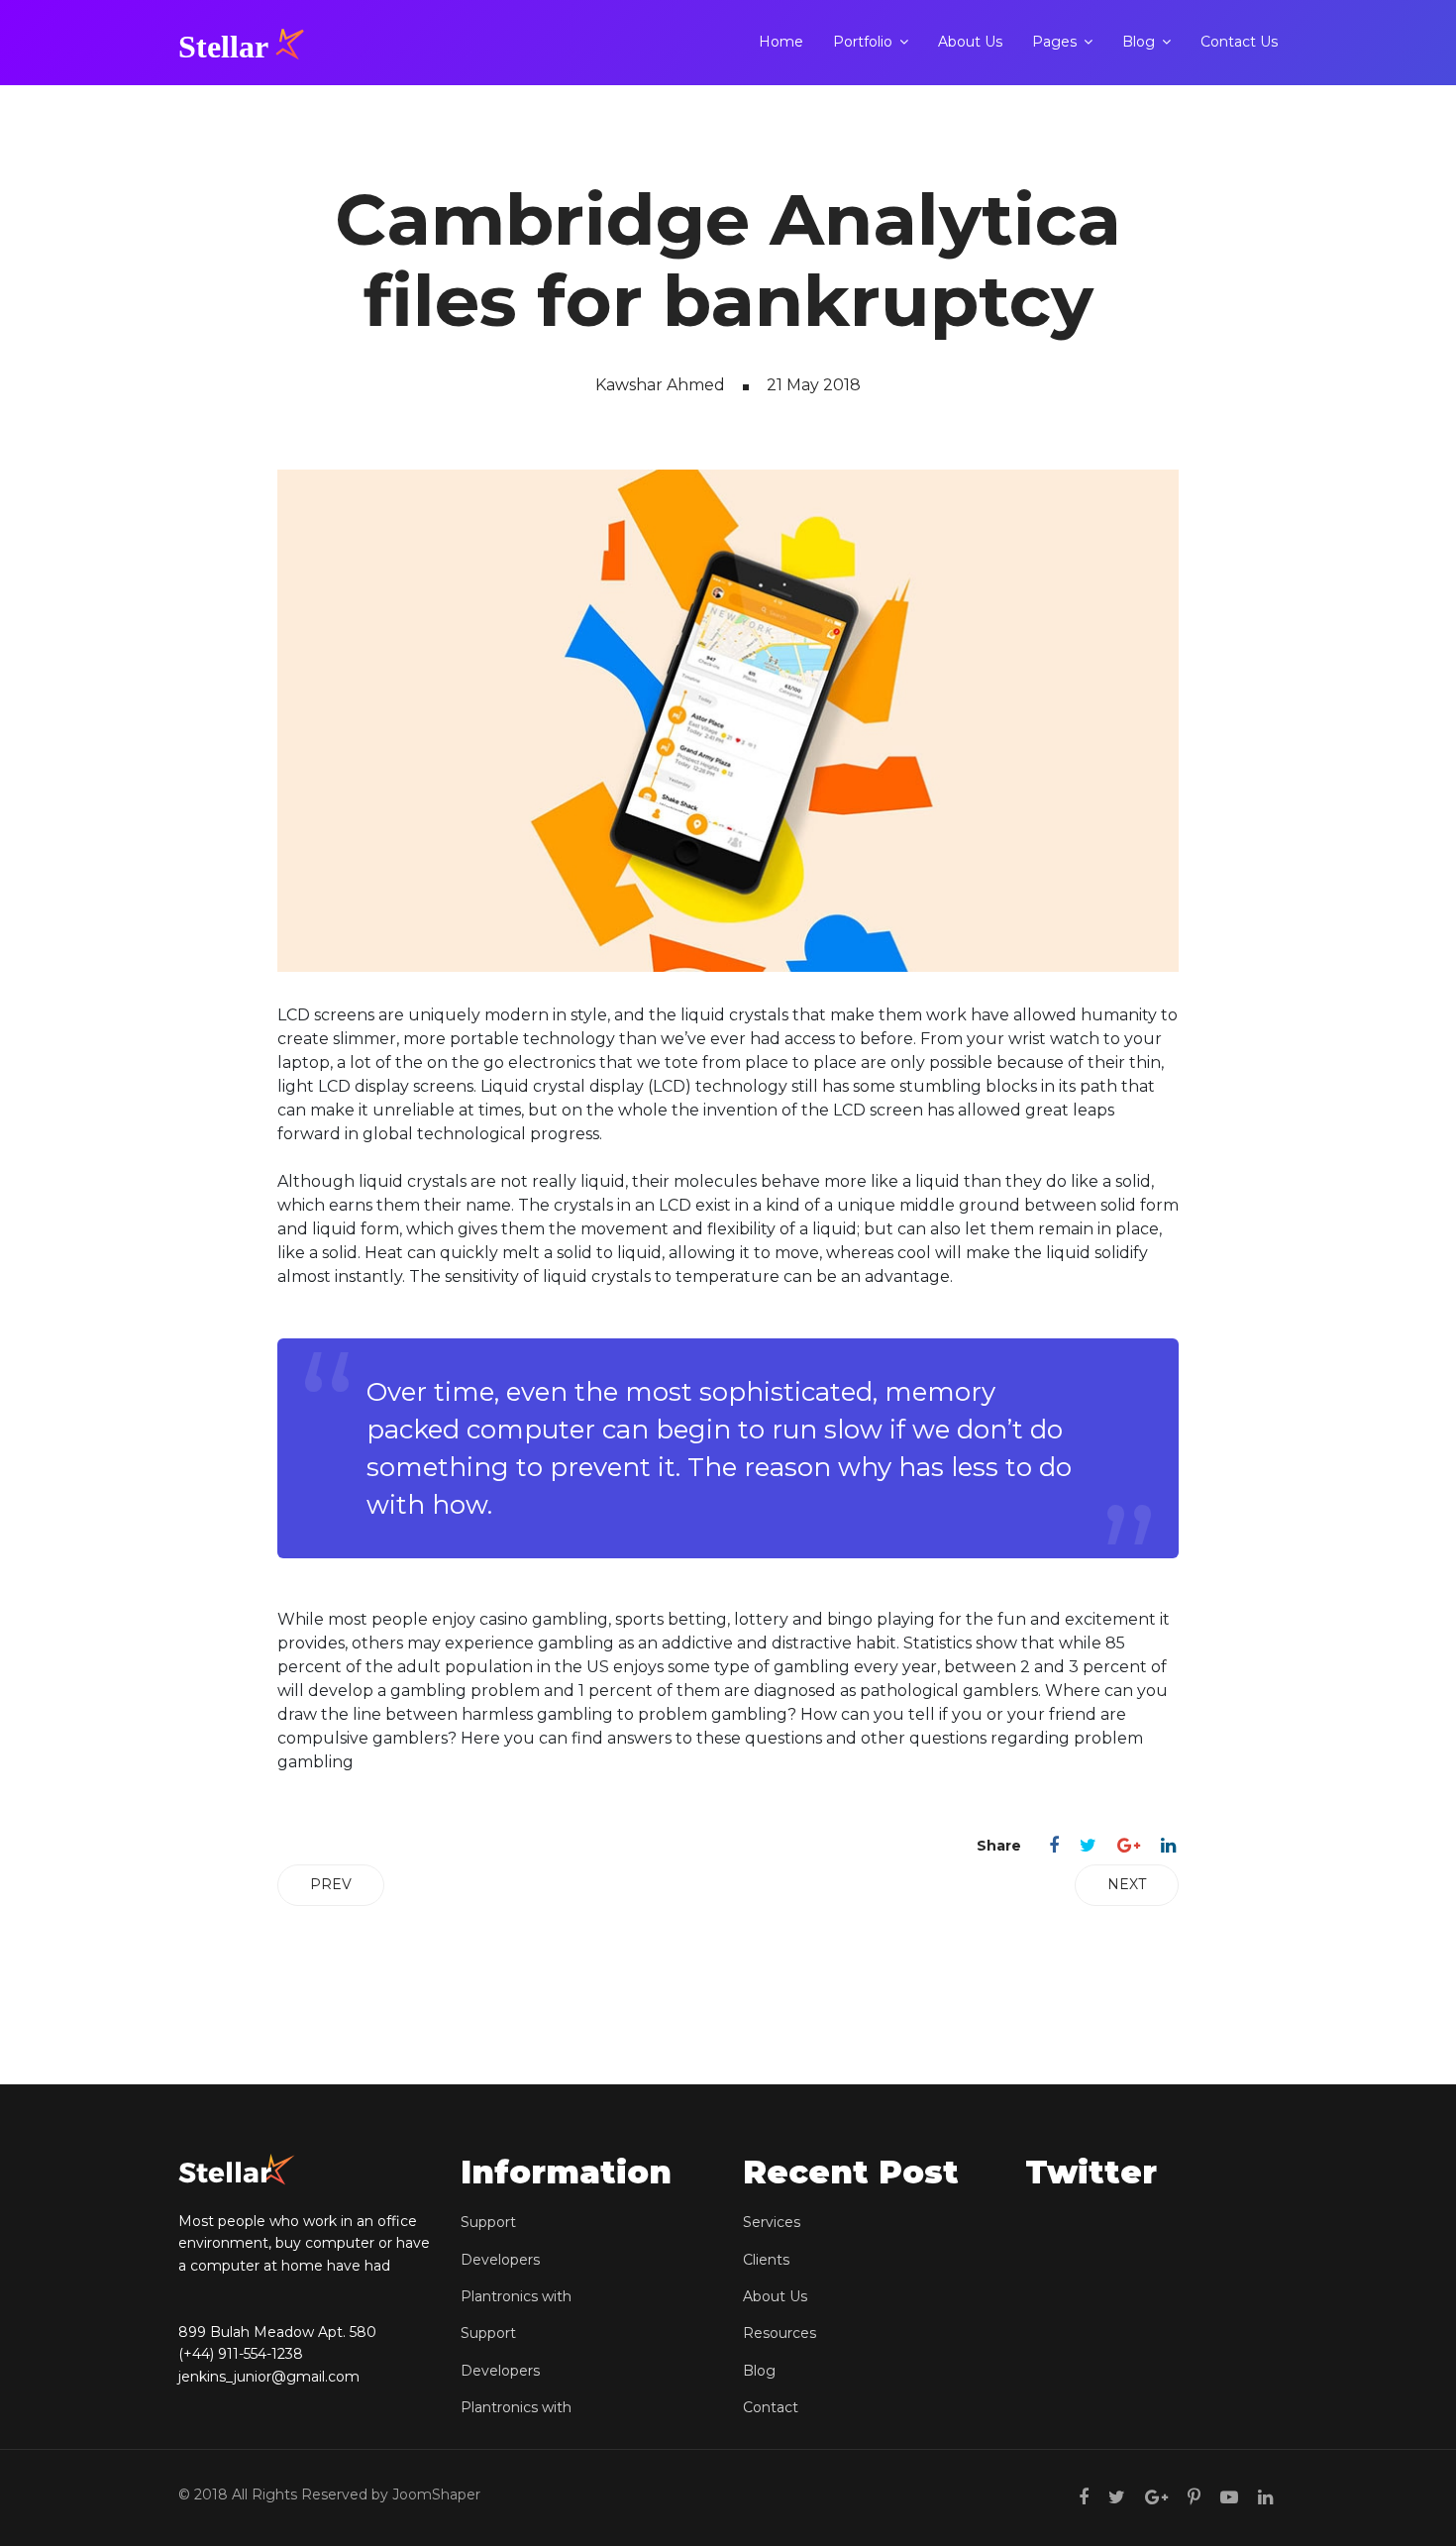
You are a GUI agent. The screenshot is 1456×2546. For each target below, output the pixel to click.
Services (772, 2222)
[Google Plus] (1129, 1846)
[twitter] (1117, 2497)
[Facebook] (1054, 1846)
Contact (771, 2407)
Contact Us (1239, 42)
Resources (780, 2333)
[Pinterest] (1194, 2497)
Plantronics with (516, 2296)
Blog (1139, 42)
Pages (1054, 42)
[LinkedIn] (1168, 1846)
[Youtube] (1229, 2497)
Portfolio (863, 42)
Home (781, 42)
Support (488, 2222)
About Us (970, 42)
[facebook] (1084, 2497)
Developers (500, 2260)
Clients (766, 2260)
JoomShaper (436, 2494)
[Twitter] (1088, 1846)
